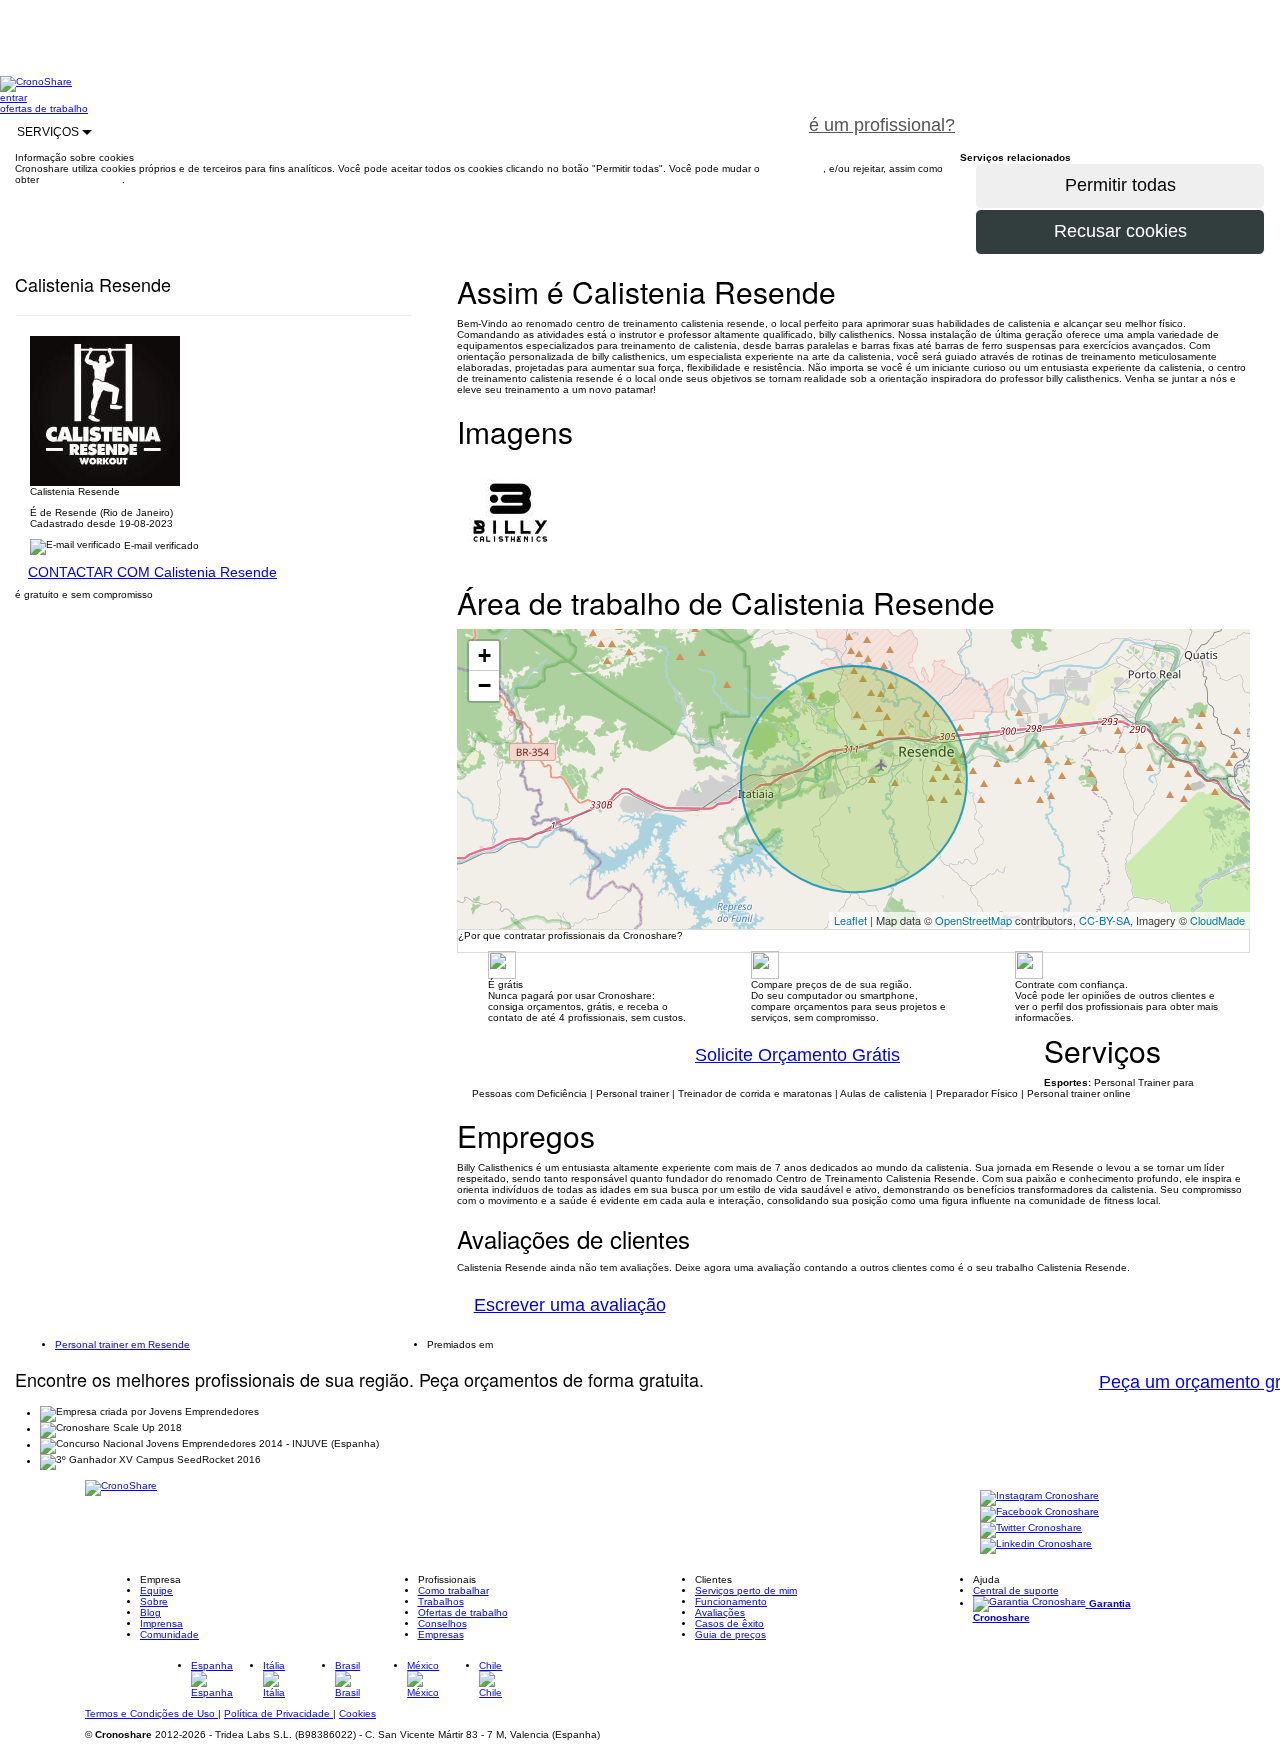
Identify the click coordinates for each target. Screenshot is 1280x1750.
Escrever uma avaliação (570, 1305)
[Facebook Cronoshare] (1039, 1513)
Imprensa (161, 1623)
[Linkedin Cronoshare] (1036, 1545)
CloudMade (1217, 920)
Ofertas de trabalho (463, 1612)
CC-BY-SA (1104, 920)
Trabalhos (441, 1601)
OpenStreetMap (973, 920)
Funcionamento (731, 1601)
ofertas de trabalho (44, 108)
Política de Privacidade (278, 1713)
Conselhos (442, 1623)
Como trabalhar (453, 1590)
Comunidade (169, 1634)
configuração (793, 168)
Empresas (441, 1634)
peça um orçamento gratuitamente (1126, 114)
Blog (150, 1612)
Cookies (357, 1713)
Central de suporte (1016, 1590)
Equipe (156, 1590)
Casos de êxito (729, 1623)
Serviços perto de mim (746, 1590)
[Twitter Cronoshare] (1031, 1529)
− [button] (484, 685)
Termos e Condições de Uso (151, 1713)
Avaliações (720, 1612)
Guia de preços (730, 1634)
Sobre (154, 1601)
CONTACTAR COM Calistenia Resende (152, 572)
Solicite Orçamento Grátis (797, 1055)
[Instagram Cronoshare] (1039, 1497)
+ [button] (484, 655)
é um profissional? (882, 125)
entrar (13, 97)
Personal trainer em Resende (122, 1344)
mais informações (82, 179)
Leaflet (850, 920)
